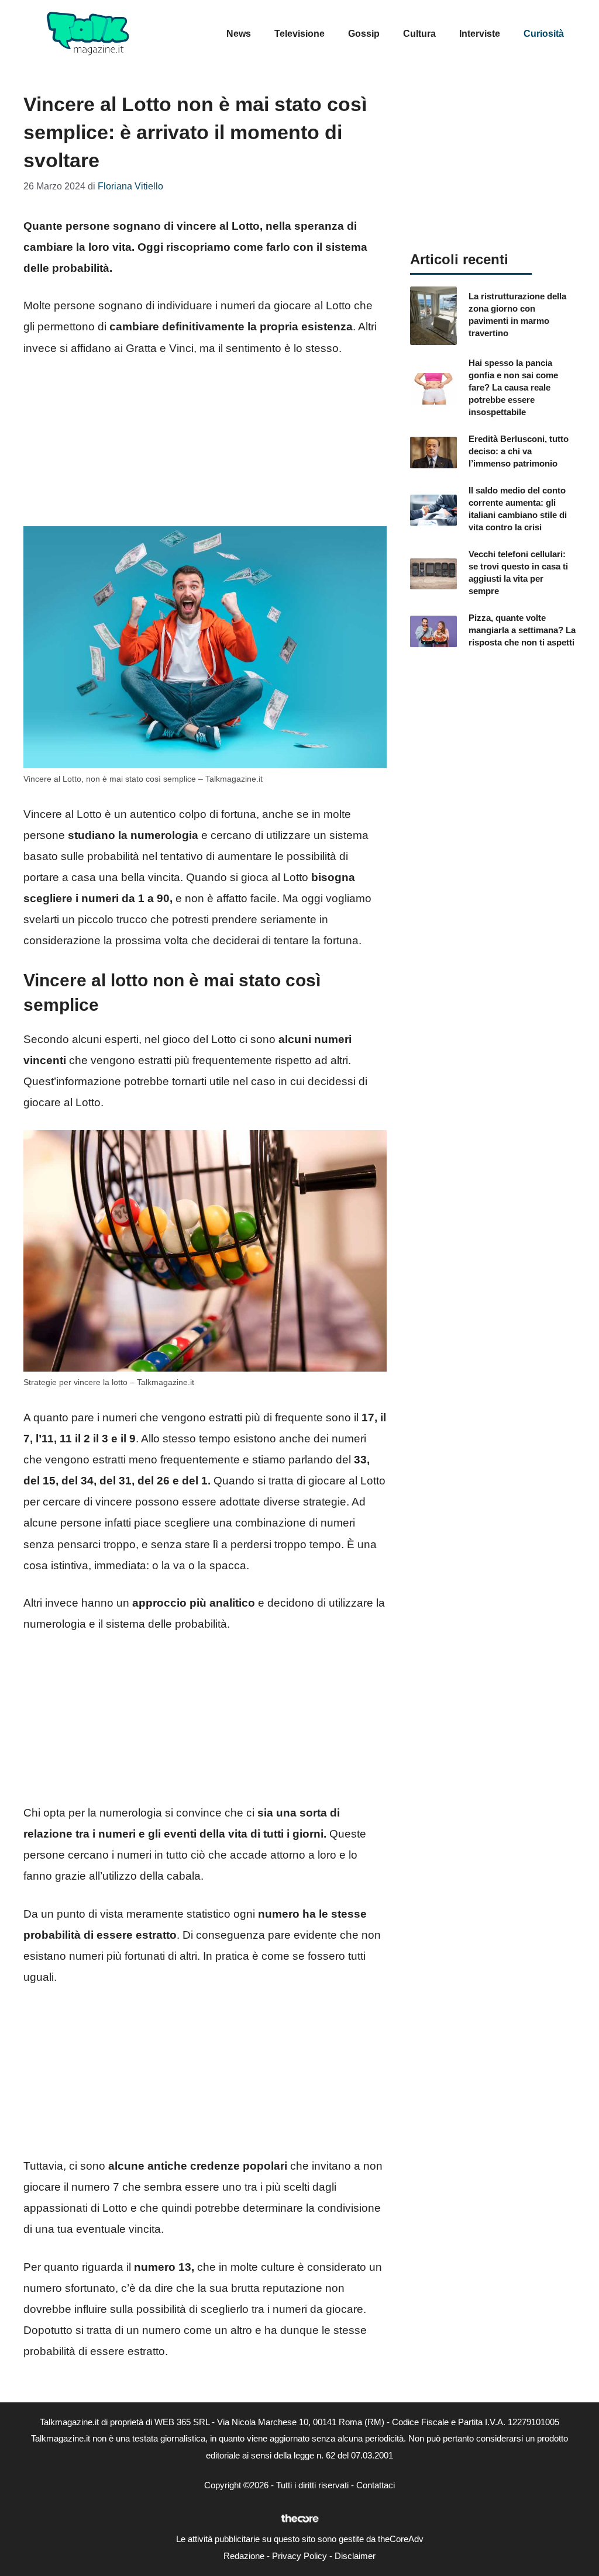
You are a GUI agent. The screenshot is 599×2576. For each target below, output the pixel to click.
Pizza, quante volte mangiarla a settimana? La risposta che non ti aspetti (522, 630)
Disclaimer (355, 2556)
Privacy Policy (299, 2556)
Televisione (299, 34)
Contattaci (376, 2485)
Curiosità (544, 34)
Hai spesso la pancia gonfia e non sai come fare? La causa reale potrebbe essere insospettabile (513, 387)
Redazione (244, 2556)
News (239, 34)
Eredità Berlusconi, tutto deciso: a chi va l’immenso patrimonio (519, 451)
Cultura (419, 34)
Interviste (480, 34)
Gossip (364, 34)
